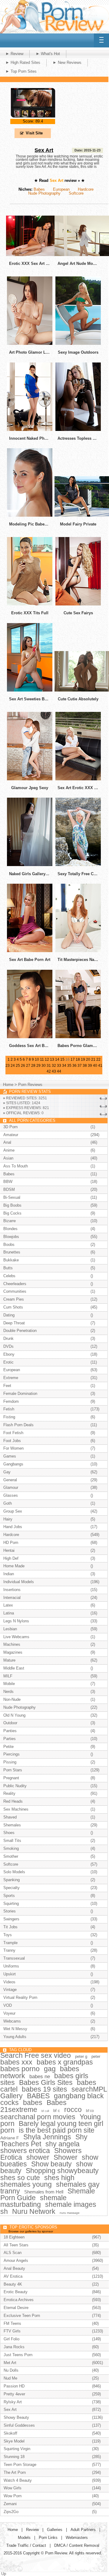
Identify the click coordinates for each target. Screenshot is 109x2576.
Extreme (11, 1378)
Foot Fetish (13, 1433)
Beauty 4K (13, 2284)
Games (10, 1456)
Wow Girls (13, 2488)
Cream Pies (14, 1299)
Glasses (11, 1495)
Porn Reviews (30, 1085)
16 (68, 1059)
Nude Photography (44, 193)
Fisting (9, 1417)
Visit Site (34, 133)
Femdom (11, 1401)
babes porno (20, 2069)
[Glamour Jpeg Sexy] (30, 779)
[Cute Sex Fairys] (78, 604)
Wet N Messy (15, 2029)
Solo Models (14, 1872)
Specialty (12, 1888)
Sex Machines (16, 1809)
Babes (39, 189)
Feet (7, 1386)
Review (32, 2530)
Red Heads (13, 1801)
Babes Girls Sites (46, 2082)
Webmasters (77, 2538)
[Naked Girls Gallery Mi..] (30, 865)
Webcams (12, 2021)
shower (38, 2157)
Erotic (8, 1362)
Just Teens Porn (18, 2355)
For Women (13, 1448)
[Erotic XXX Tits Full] (30, 604)
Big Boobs (12, 1205)
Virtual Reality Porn (20, 1997)
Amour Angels (16, 2261)
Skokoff (10, 2433)
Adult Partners (83, 2530)
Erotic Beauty (16, 2292)
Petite (8, 1747)
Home (8, 1085)
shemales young (26, 2184)
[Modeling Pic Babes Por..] (30, 515)
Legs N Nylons (16, 1621)
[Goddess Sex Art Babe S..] (30, 1037)
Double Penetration (20, 1331)
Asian (8, 1158)
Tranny (9, 1950)
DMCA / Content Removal (77, 2545)
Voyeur (9, 2013)
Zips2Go (11, 2512)
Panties (10, 1731)
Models (24, 2538)
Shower (66, 2157)
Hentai (9, 1550)
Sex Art (44, 150)
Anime (9, 1150)
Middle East (14, 1668)
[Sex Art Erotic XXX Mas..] (78, 779)
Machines (12, 1644)
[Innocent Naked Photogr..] (30, 430)
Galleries (55, 2530)
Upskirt (10, 1974)
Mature (9, 1660)
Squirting (11, 1903)
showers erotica (25, 2151)
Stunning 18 (14, 2457)
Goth (8, 1503)
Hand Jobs (13, 1527)
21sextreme (19, 2110)
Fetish (9, 1409)
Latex (8, 1605)
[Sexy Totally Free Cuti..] (78, 865)
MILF (8, 1676)
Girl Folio (12, 2339)
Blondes (10, 1229)
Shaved (10, 1817)
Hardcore (86, 189)
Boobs (9, 1245)
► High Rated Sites (23, 62)
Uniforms (11, 1966)
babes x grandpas (65, 2062)
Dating (9, 1315)
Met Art (10, 2363)
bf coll (45, 2111)
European (61, 189)
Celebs (9, 1276)
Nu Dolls (11, 2370)
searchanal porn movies (38, 2117)
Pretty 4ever (14, 2394)
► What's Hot (48, 54)
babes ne (40, 2077)
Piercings (12, 1754)
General (10, 1480)
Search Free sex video (36, 2055)
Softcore (76, 193)
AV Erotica (13, 2276)
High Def (11, 1558)
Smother (11, 1856)
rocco (73, 2110)
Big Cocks (12, 1213)
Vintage (10, 1990)
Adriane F (10, 2138)
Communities (15, 1291)
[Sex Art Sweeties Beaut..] (30, 690)
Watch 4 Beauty (18, 2480)
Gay (7, 1472)
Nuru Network (34, 2211)
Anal (7, 1142)
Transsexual (14, 1958)
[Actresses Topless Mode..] (78, 430)
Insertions (12, 1590)
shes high (59, 2178)
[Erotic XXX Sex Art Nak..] (36, 255)
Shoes (9, 1833)
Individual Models (19, 1582)
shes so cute (20, 2178)
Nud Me (10, 2378)
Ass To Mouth (16, 1166)
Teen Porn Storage (20, 2465)
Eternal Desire (16, 2308)
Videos (9, 1982)
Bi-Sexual (12, 1197)
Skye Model (14, 2441)
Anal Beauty (14, 2268)
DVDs (8, 1346)
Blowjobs (11, 1237)
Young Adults (15, 2037)
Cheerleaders (15, 1284)
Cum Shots (13, 1307)
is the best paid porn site (57, 2130)
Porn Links (48, 2538)
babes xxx (16, 2062)
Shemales (12, 1825)
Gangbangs (13, 1464)
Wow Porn (13, 2496)
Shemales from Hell (44, 2192)
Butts (8, 1268)
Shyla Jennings (47, 2137)
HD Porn (11, 1543)
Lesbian (10, 1629)
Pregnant (11, 1778)
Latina (9, 1613)
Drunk (8, 1338)
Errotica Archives (19, 2300)
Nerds (8, 1692)
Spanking (12, 1880)
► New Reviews (67, 62)
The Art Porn (15, 2472)
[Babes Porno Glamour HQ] (78, 1037)
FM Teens (12, 2323)
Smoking (11, 1848)
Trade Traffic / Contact (26, 2545)
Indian (9, 1574)
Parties (10, 1739)
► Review (14, 54)
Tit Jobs (10, 1927)
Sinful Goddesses (19, 2425)
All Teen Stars (16, 2245)
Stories (10, 1911)
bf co (90, 2111)
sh (4, 2211)
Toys (8, 1935)
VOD (8, 2005)
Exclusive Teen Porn (22, 2316)
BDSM (9, 1189)
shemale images (71, 2204)
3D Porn (10, 1127)
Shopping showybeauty (62, 2171)
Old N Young (14, 1715)
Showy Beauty (16, 2417)
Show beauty (51, 2164)
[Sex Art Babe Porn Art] (30, 951)
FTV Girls (12, 2331)
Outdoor (10, 1723)
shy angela (63, 2144)
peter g (81, 2056)
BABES (38, 2096)
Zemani (10, 2504)
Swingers (11, 1919)
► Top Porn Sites (21, 71)
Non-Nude (12, 1699)
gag (50, 2069)
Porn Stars (13, 1770)
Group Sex (13, 1511)
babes (33, 2103)
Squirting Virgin (17, 2449)
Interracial (12, 1598)
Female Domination (20, 1394)
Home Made (14, 1566)
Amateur (11, 1135)
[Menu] (101, 40)
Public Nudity (15, 1786)
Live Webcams (16, 1637)
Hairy (8, 1519)
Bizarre (10, 1221)
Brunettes (12, 1252)
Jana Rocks (14, 2347)
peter (96, 2056)
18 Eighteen (14, 2237)
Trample (10, 1943)
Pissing (10, 1762)
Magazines (13, 1652)
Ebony (9, 1354)
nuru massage (70, 2213)
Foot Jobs (12, 1441)
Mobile (9, 1684)
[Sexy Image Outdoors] (78, 343)
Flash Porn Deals (18, 1425)
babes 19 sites (45, 2089)
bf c (57, 2111)
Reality (9, 1793)
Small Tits (12, 1841)
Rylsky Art (13, 2402)
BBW (8, 1182)
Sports (9, 1896)
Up (4, 2574)
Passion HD (14, 2386)
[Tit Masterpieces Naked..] (78, 951)
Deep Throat (14, 1323)
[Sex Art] (33, 117)
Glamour (11, 1487)
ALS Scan (13, 2253)
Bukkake (11, 1260)
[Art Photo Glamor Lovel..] (30, 343)
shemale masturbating (33, 2201)
